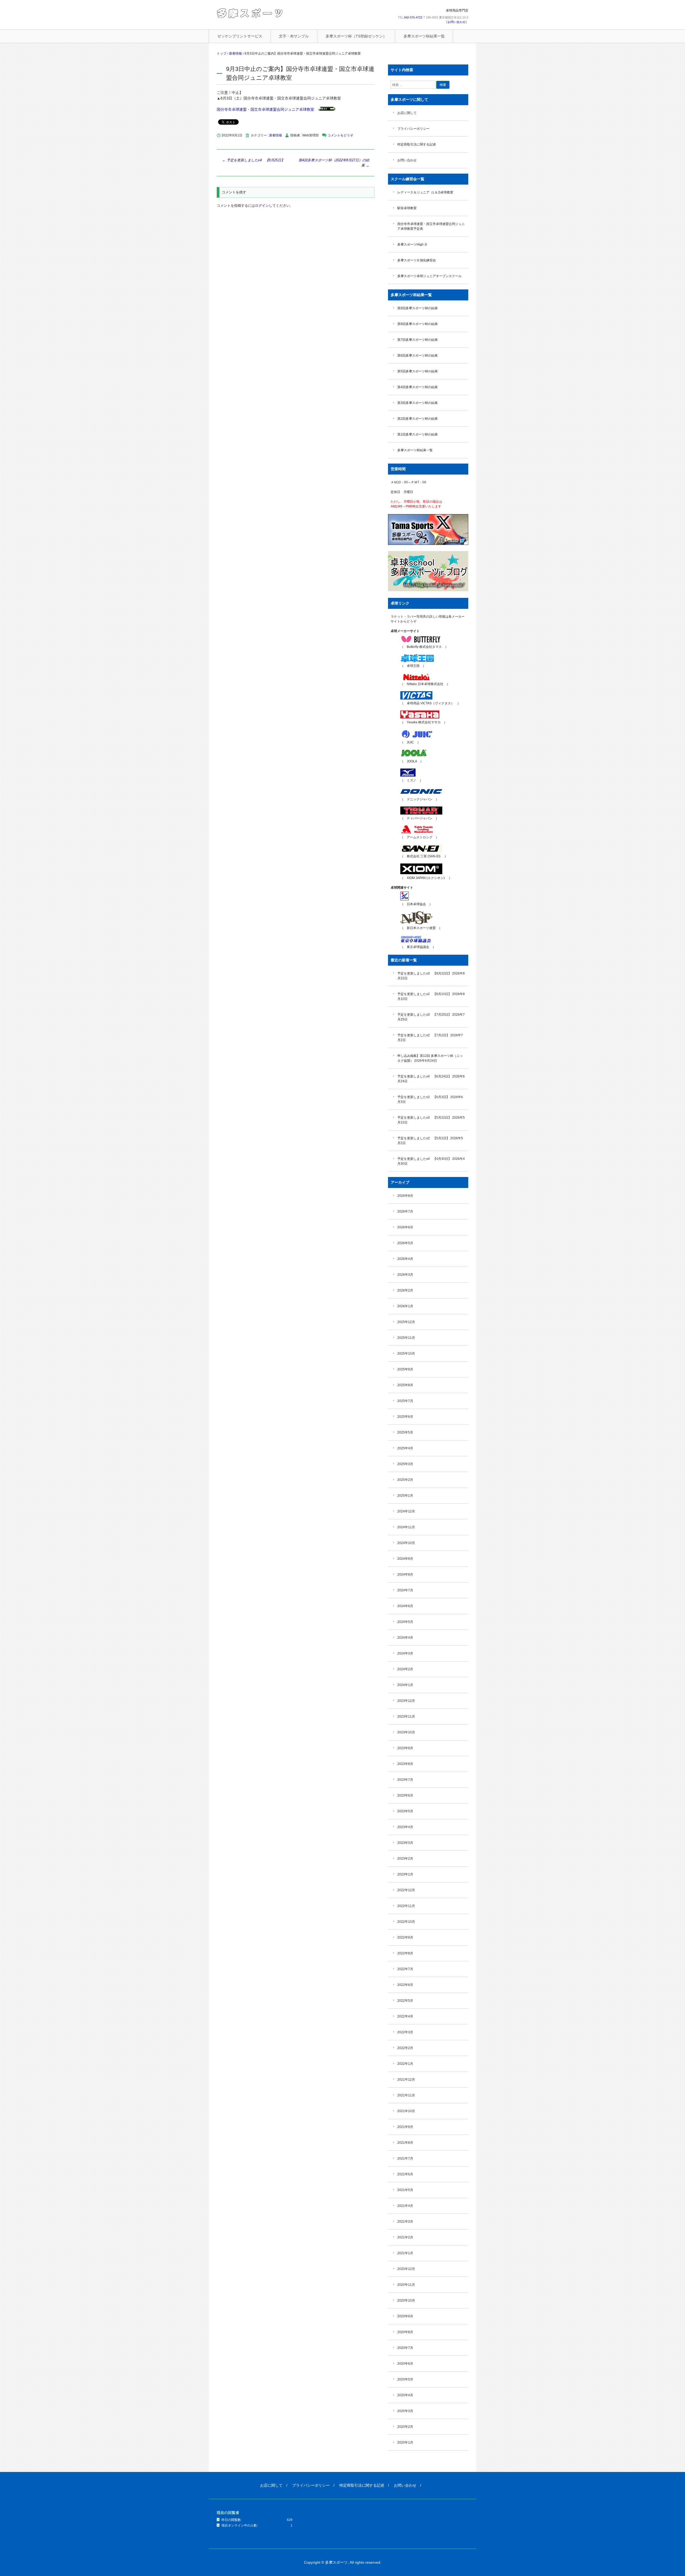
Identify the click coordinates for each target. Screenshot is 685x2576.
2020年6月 (405, 2364)
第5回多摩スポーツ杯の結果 (418, 371)
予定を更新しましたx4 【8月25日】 (253, 160)
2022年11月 (406, 1906)
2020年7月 (405, 2348)
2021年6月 (405, 2174)
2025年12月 (406, 1322)
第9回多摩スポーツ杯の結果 (418, 308)
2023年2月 (405, 1859)
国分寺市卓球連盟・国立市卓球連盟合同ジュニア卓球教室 (265, 109)
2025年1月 (405, 1496)
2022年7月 (405, 1969)
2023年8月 (405, 1764)
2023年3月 (405, 1843)
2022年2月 (405, 2048)
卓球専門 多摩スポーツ (250, 13)
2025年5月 (405, 1432)
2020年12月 (406, 2269)
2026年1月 (405, 1306)
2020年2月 (405, 2427)
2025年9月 (405, 1369)
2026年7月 (405, 1211)
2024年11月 (406, 1527)
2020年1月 (405, 2443)
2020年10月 (406, 2300)
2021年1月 (405, 2253)
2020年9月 (405, 2316)
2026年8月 (405, 1196)
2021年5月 (405, 2190)
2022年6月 (405, 1985)
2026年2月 (405, 1290)
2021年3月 (405, 2222)
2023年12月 (406, 1701)
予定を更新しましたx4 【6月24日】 (424, 1076)
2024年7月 (405, 1590)
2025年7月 (405, 1401)
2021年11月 (406, 2095)
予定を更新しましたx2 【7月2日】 (423, 1035)
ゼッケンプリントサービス (240, 36)
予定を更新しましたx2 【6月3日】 (423, 1097)
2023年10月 (406, 1732)
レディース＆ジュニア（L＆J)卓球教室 (425, 192)
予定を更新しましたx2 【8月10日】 (424, 994)
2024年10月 (406, 1543)
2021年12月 (406, 2080)
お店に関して (407, 113)
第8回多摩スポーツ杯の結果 (418, 324)
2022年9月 (405, 1937)
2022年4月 (405, 2016)
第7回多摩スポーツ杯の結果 (418, 340)
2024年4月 (405, 1638)
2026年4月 (405, 1259)
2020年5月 (405, 2379)
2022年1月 (405, 2064)
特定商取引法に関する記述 (417, 144)
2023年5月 (405, 1811)
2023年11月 (406, 1717)
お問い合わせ (456, 22)
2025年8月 (405, 1385)
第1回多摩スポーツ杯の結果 (418, 434)
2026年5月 (405, 1243)
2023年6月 (405, 1795)
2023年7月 (405, 1780)
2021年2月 (405, 2237)
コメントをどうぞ (340, 135)
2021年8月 (405, 2143)
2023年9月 (405, 1748)
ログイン (262, 206)
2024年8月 (405, 1574)
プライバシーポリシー (413, 129)
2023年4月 (405, 1827)
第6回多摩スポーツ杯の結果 (418, 356)
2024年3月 (405, 1653)
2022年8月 (405, 1953)
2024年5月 (405, 1622)
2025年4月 (405, 1448)
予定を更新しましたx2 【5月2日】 (423, 1138)
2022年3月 (405, 2032)
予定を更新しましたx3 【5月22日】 (424, 1118)
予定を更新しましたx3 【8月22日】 (424, 973)
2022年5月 (405, 2001)
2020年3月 (405, 2411)
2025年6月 (405, 1417)
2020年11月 (406, 2285)
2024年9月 (405, 1559)
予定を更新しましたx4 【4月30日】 (424, 1159)
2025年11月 (406, 1338)
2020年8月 (405, 2332)
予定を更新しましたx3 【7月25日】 (424, 1015)
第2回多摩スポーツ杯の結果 (418, 419)
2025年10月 (406, 1354)
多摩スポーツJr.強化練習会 (417, 260)
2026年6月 (405, 1227)
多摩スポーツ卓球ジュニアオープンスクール (429, 276)
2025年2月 (405, 1480)
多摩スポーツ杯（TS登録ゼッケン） (356, 36)
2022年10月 (406, 1922)
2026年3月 (405, 1275)
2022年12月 (406, 1890)
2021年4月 (405, 2206)
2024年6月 (405, 1606)
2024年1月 (405, 1685)
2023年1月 (405, 1874)
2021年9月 (405, 2127)
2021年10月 (406, 2111)
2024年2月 (405, 1669)
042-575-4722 (413, 17)
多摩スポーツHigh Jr (412, 244)
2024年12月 (406, 1511)
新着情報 (276, 135)
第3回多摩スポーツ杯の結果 (418, 403)
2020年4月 (405, 2395)
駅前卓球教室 (407, 208)
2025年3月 (405, 1464)
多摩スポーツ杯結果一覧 (424, 36)
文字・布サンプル (294, 36)
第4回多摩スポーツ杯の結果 (418, 387)
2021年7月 (405, 2158)
